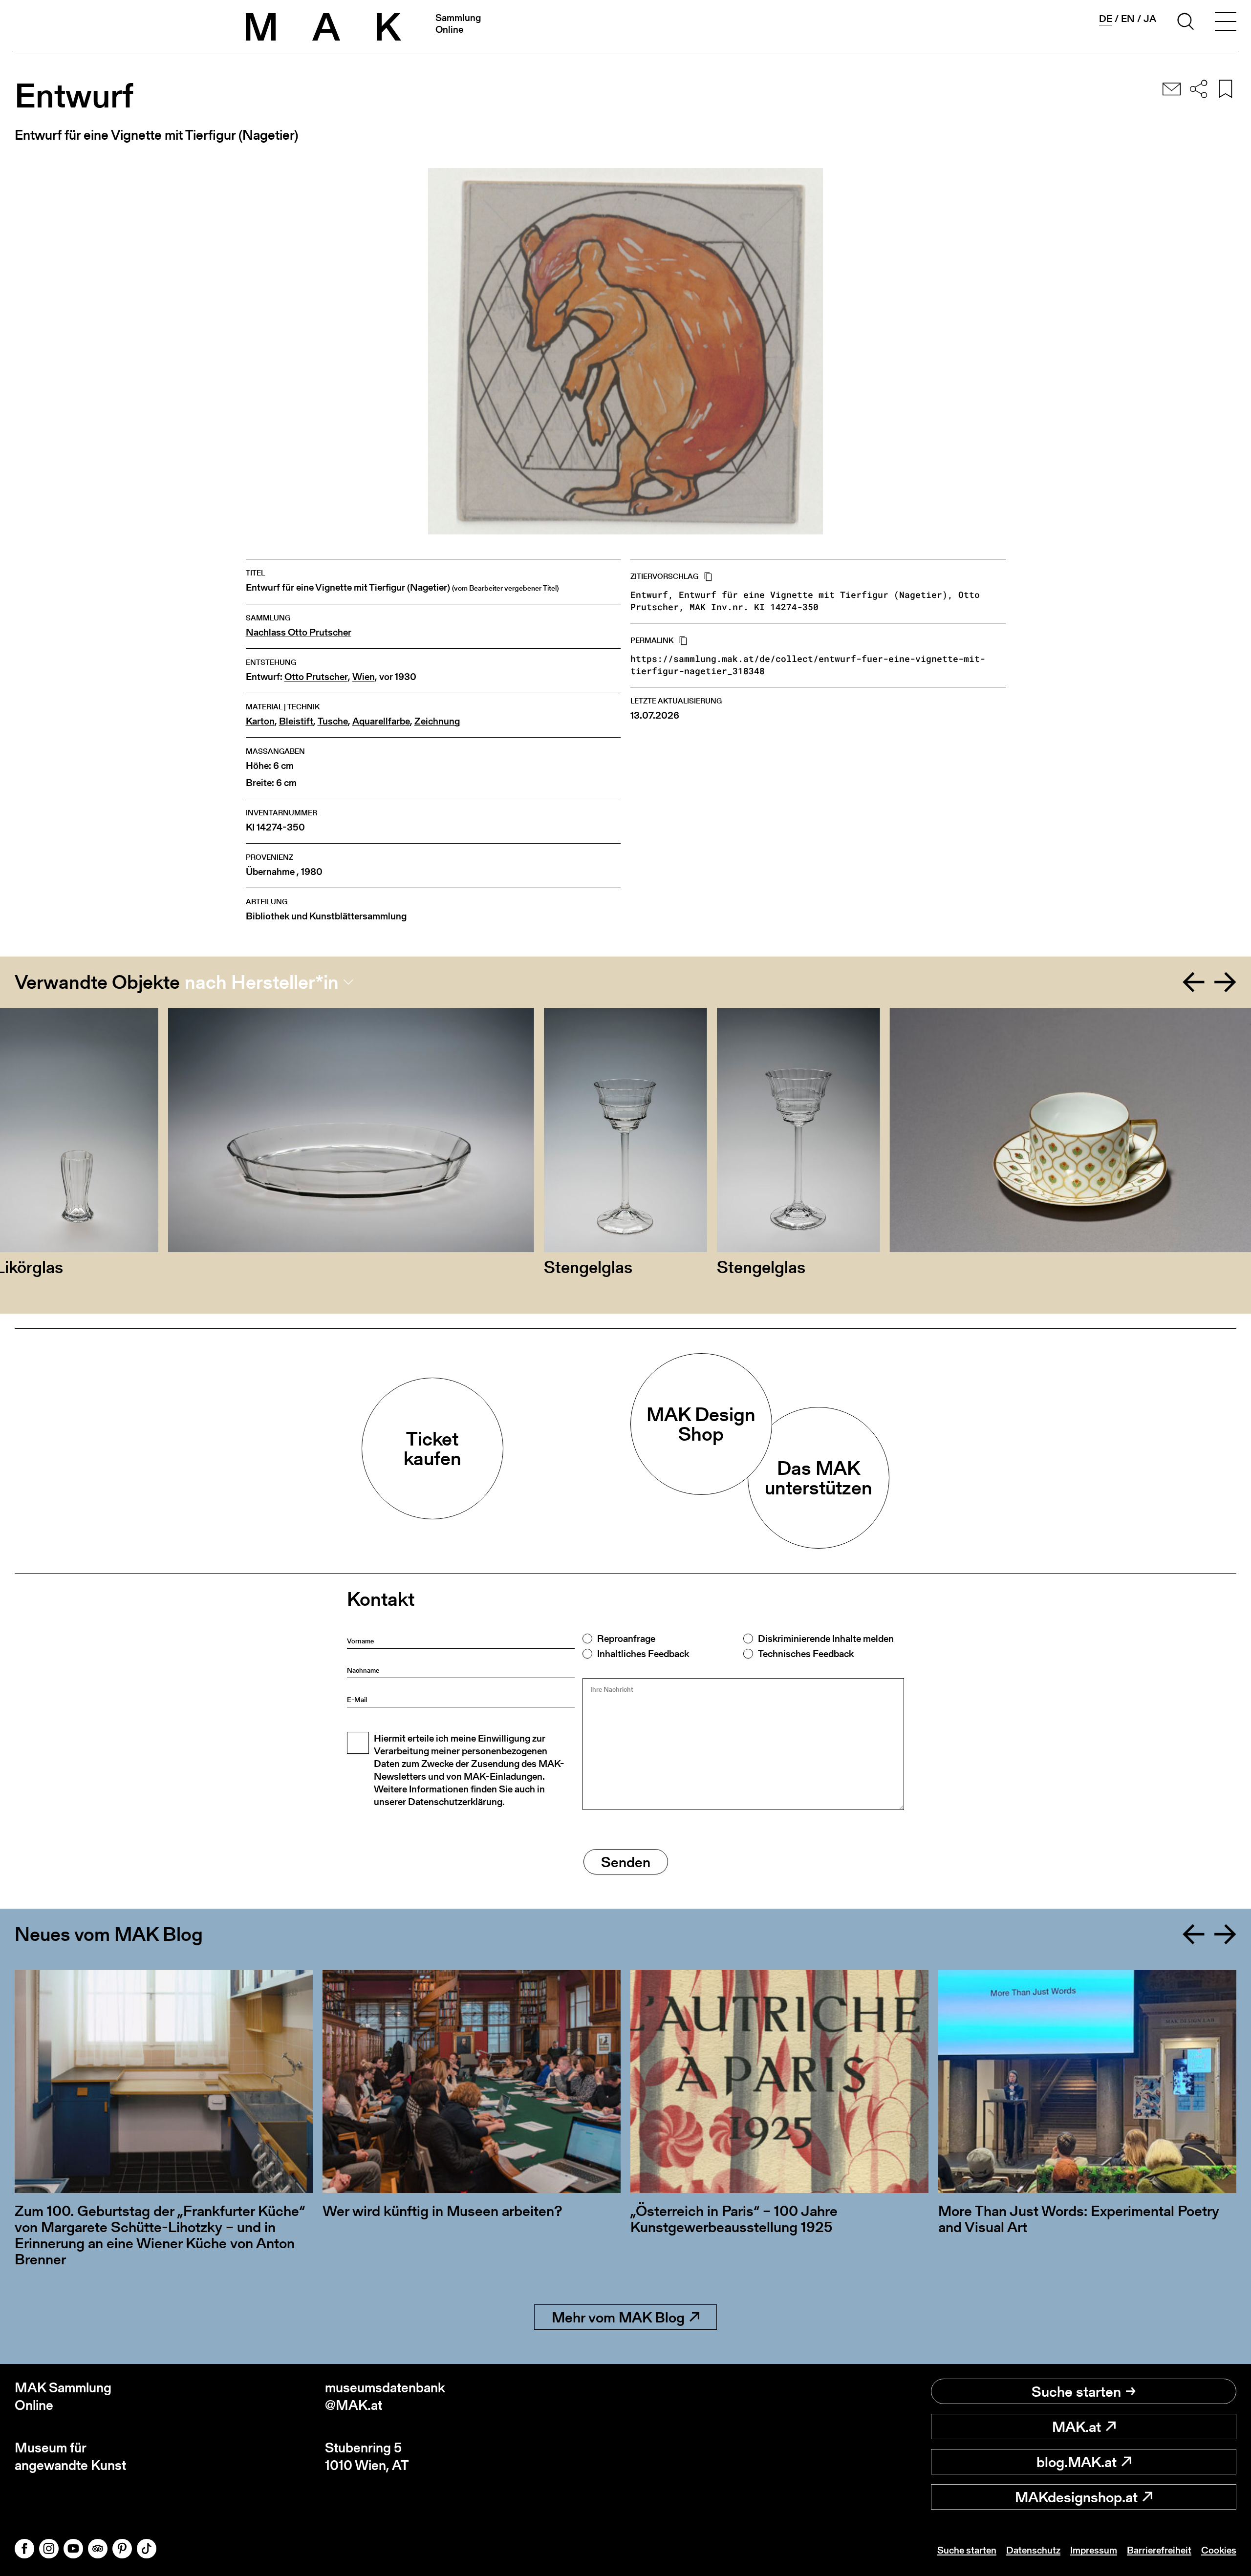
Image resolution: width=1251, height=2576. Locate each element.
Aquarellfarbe (381, 721)
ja (1150, 19)
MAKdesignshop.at (1076, 2497)
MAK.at (1077, 2427)
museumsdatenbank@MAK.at (385, 2396)
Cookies (1219, 2550)
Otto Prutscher (316, 677)
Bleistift (296, 721)
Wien (364, 677)
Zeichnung (437, 721)
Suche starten (1076, 2391)
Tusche (333, 721)
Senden (626, 1862)
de (1106, 19)
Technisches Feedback (806, 1654)
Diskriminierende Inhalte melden (826, 1639)
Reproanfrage (626, 1639)
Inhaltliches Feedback (643, 1654)
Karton (260, 721)
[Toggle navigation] (1226, 23)
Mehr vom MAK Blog (618, 2317)
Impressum (1094, 2550)
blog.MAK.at (1077, 2462)
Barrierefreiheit (1159, 2550)
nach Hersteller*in (262, 982)
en (1128, 19)
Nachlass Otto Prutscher (299, 632)
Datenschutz (1033, 2550)
